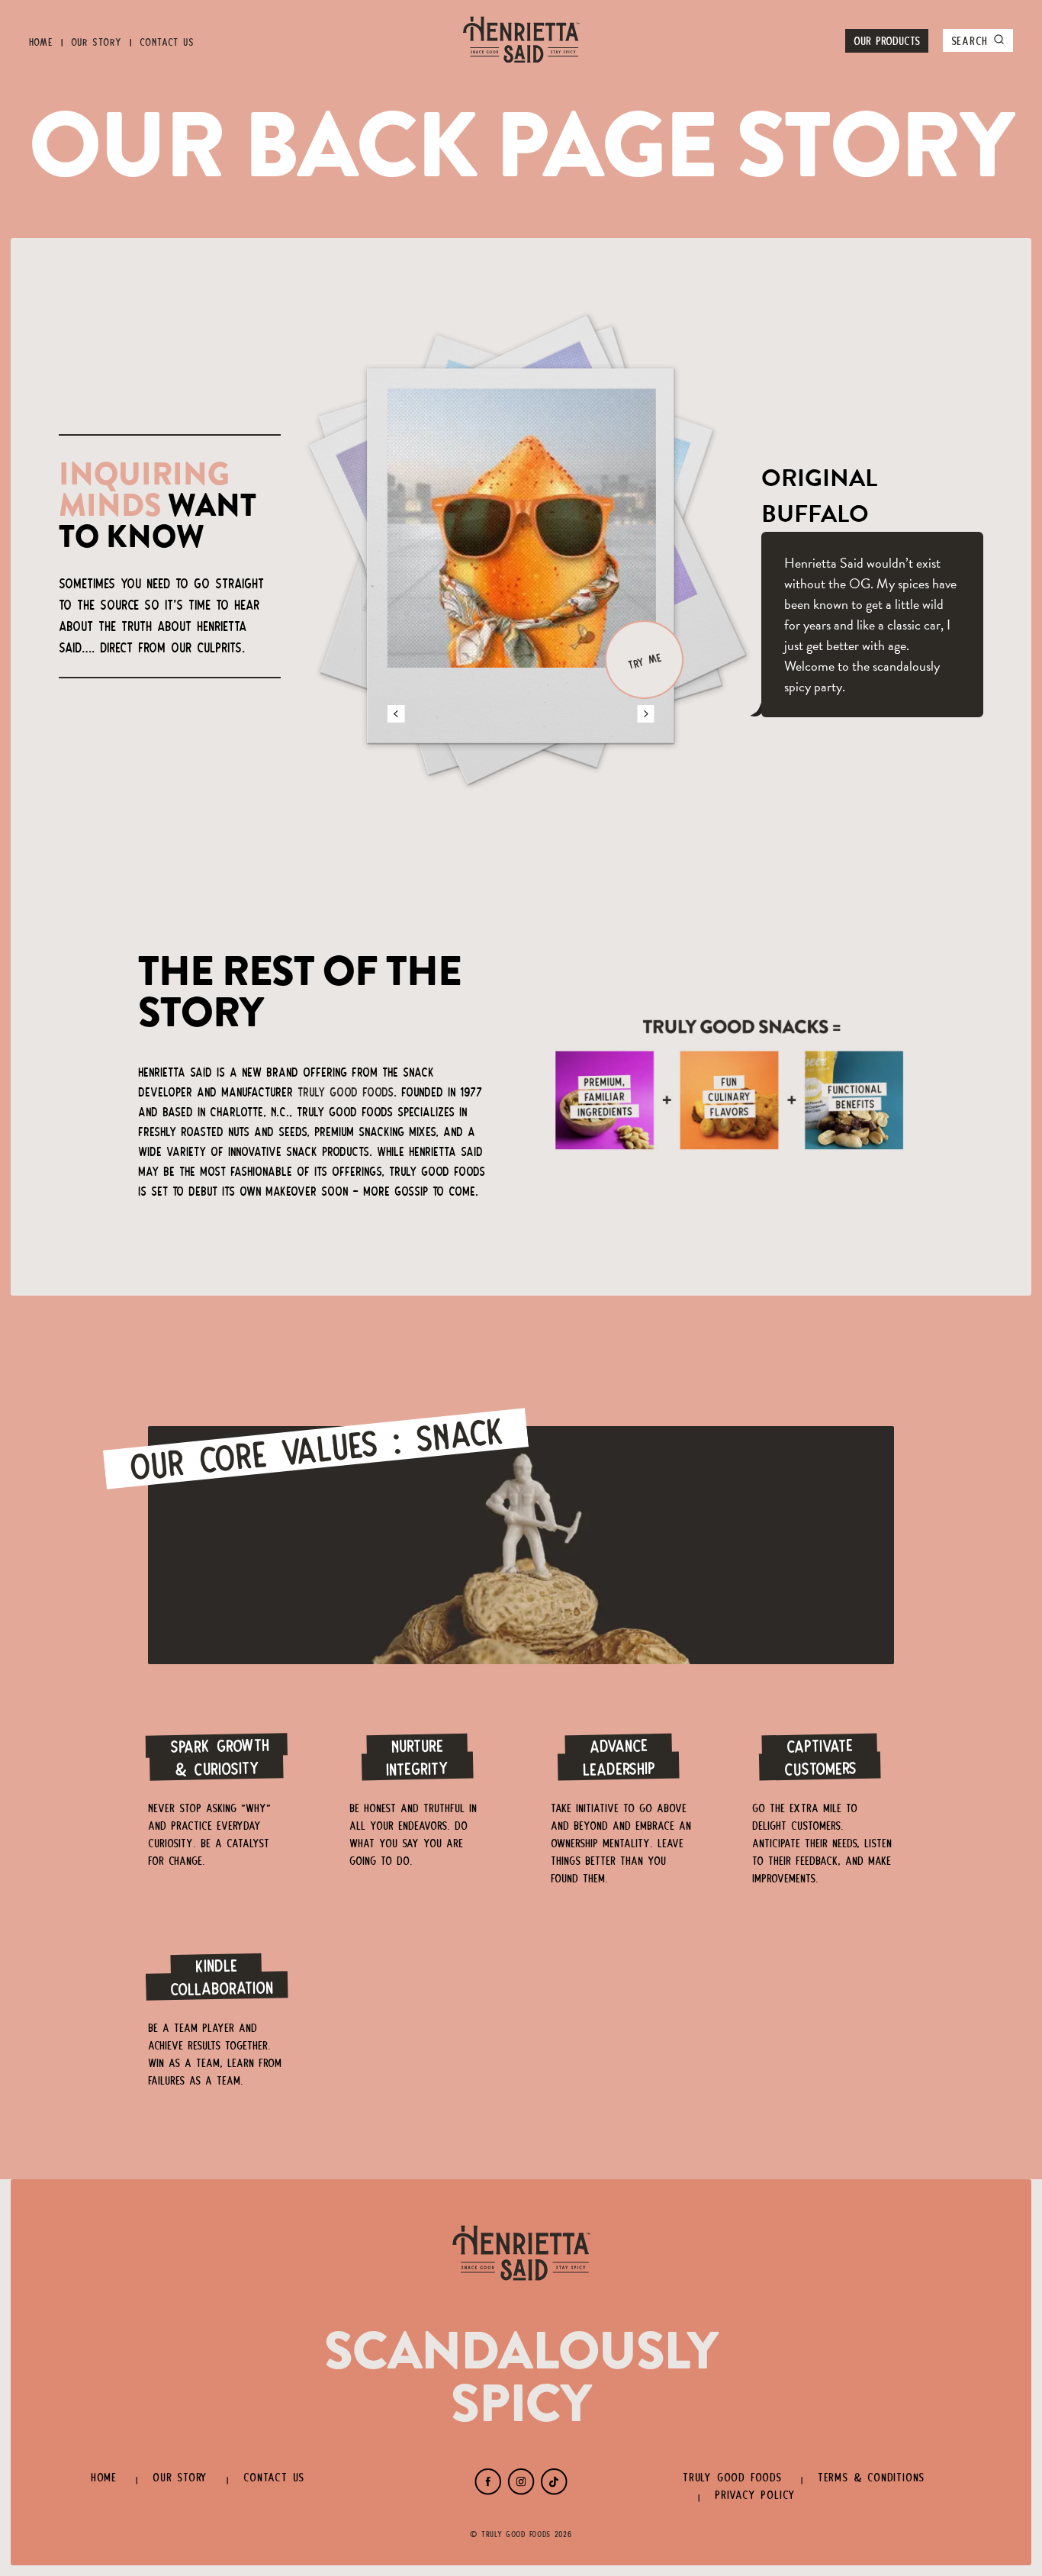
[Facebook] (488, 2491)
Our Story (96, 41)
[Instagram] (521, 2491)
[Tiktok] (554, 2491)
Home (41, 41)
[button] (396, 714)
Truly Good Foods (346, 1090)
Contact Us (167, 41)
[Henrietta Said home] (521, 41)
